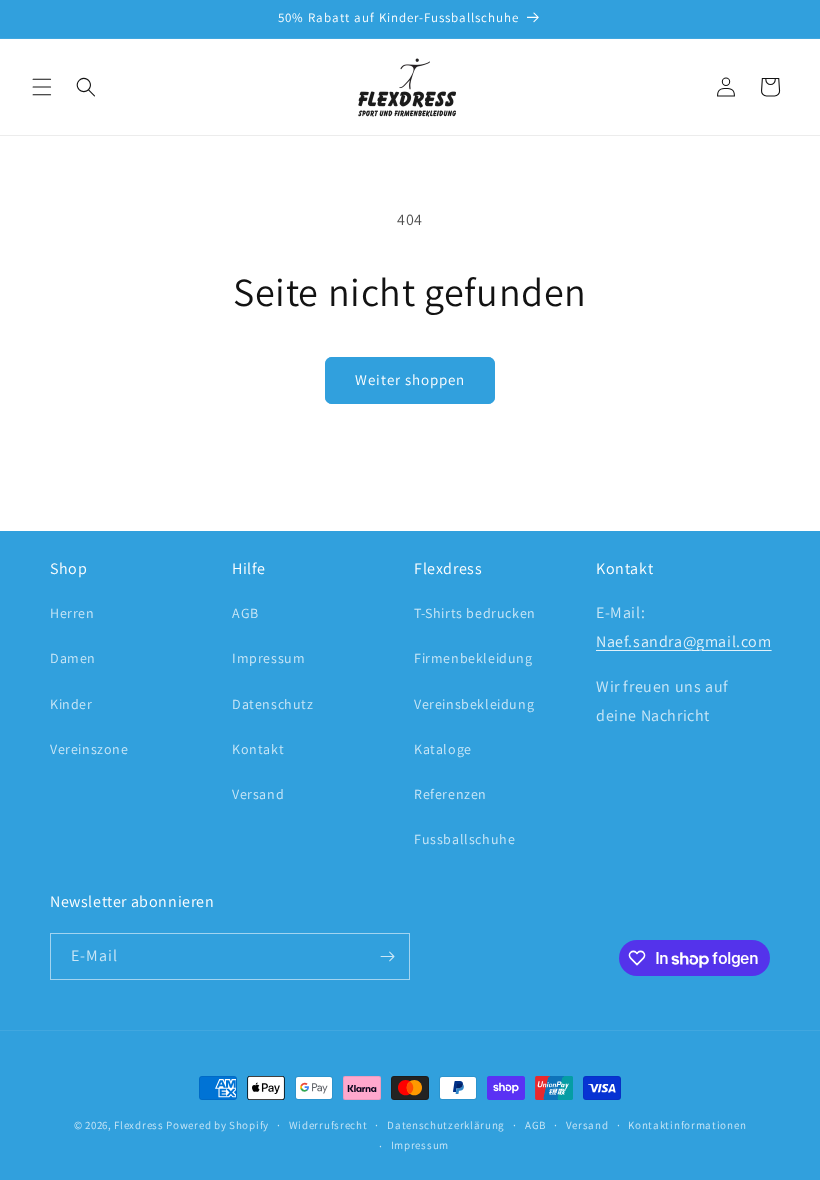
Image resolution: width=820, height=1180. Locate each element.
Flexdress (138, 1125)
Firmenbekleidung (473, 658)
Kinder (71, 704)
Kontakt (258, 749)
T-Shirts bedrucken (475, 613)
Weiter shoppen (410, 379)
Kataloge (443, 749)
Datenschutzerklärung (446, 1125)
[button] (42, 87)
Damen (73, 658)
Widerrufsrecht (328, 1125)
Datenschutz (273, 704)
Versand (258, 794)
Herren (72, 613)
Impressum (268, 658)
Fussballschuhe (464, 839)
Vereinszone (89, 749)
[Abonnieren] (387, 956)
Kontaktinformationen (687, 1125)
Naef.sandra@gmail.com (684, 641)
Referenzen (450, 794)
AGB (245, 613)
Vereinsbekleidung (474, 704)
